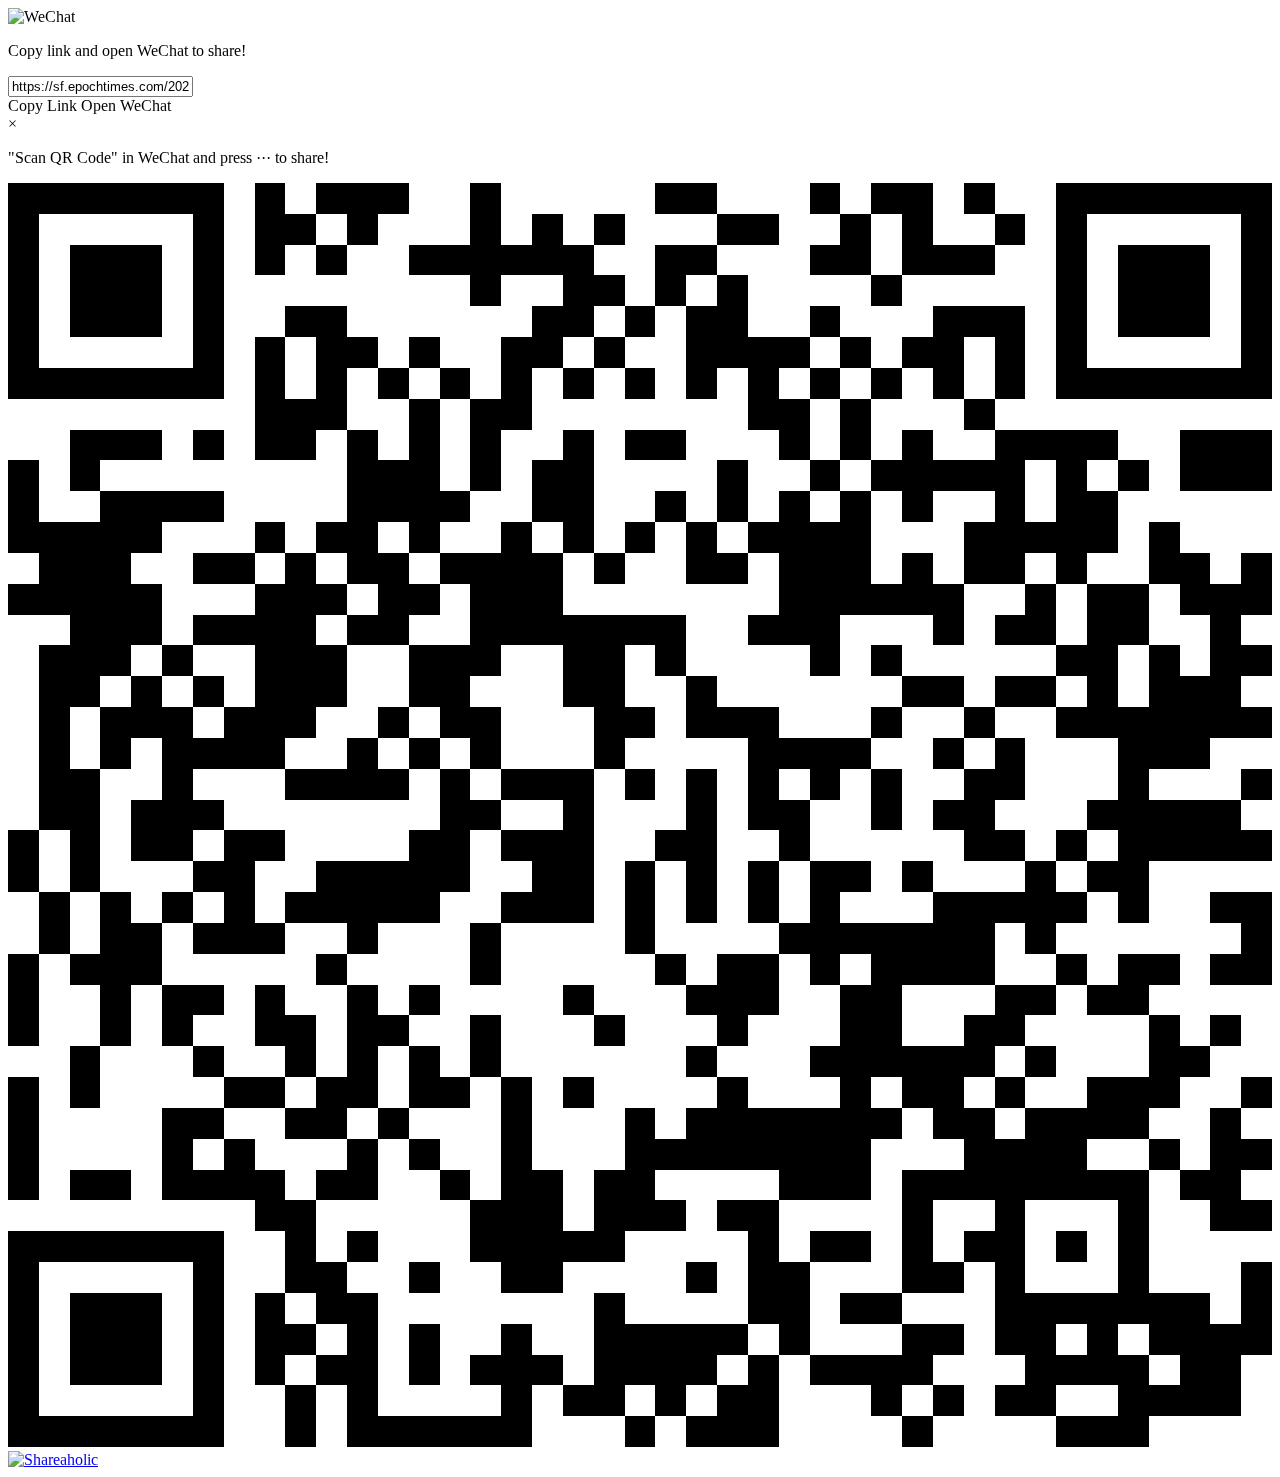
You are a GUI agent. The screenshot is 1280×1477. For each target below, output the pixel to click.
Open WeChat (126, 105)
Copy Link (42, 105)
